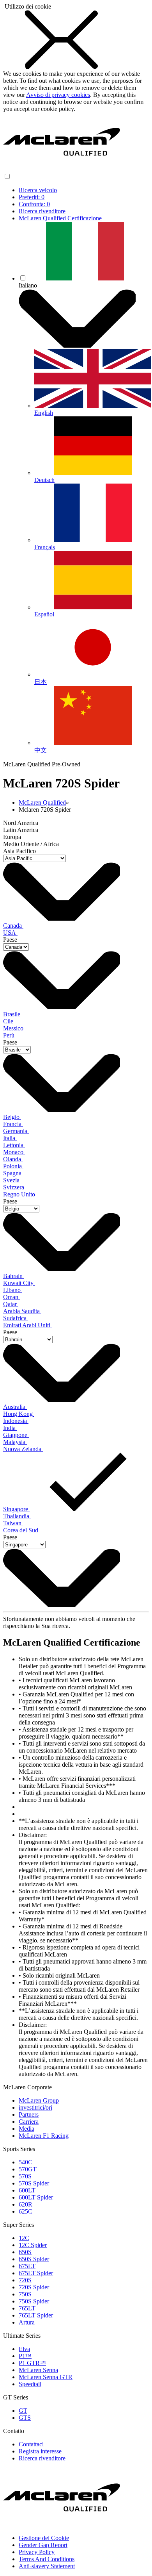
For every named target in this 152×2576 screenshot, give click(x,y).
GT (23, 2411)
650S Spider (34, 2259)
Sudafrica (16, 1318)
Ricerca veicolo (38, 190)
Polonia (13, 1166)
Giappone (16, 1435)
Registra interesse (40, 2451)
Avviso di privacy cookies (58, 95)
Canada (13, 926)
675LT (27, 2266)
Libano (13, 1290)
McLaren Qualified (42, 802)
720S (25, 2280)
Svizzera (14, 1187)
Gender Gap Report (43, 2545)
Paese (10, 940)
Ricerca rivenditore (42, 211)
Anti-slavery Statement (47, 2566)
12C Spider (33, 2245)
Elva (24, 2349)
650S (25, 2252)
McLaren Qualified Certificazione (60, 218)
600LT (27, 2190)
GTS (25, 2418)
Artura (27, 2322)
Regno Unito (20, 1194)
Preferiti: (32, 197)
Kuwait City (19, 1283)
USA (10, 933)
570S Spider (34, 2183)
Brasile (12, 1014)
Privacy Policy (37, 2552)
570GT (28, 2169)
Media (27, 2129)
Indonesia (16, 1421)
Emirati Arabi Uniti (27, 1325)
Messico (14, 1028)
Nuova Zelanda (23, 1449)
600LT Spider (36, 2197)
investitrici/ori (35, 2107)
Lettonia (14, 1145)
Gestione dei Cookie (44, 2538)
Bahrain (14, 1276)
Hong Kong (19, 1414)
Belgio (12, 1117)
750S (25, 2294)
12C (24, 2238)
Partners (29, 2115)
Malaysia (15, 1442)
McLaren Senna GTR (46, 2377)
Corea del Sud (21, 1530)
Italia (10, 1138)
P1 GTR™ (32, 2363)
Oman (11, 1297)
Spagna (13, 1173)
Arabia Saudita (22, 1311)
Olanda (13, 1159)
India (10, 1428)
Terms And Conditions (47, 2559)
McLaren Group (39, 2100)
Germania (16, 1131)
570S (25, 2176)
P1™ (25, 2356)
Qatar (11, 1304)
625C (26, 2211)
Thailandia (17, 1516)
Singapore (16, 1509)
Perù (10, 1035)
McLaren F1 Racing (44, 2136)
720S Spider (34, 2287)
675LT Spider (36, 2273)
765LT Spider (36, 2315)
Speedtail (30, 2384)
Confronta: (34, 204)
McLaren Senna (38, 2370)
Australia (15, 1407)
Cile (9, 1021)
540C (26, 2162)
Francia (13, 1124)
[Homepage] (62, 169)
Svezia (12, 1180)
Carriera (29, 2122)
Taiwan (13, 1523)
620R (26, 2204)
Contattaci (31, 2444)
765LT (27, 2308)
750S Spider (34, 2301)
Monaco (14, 1152)
